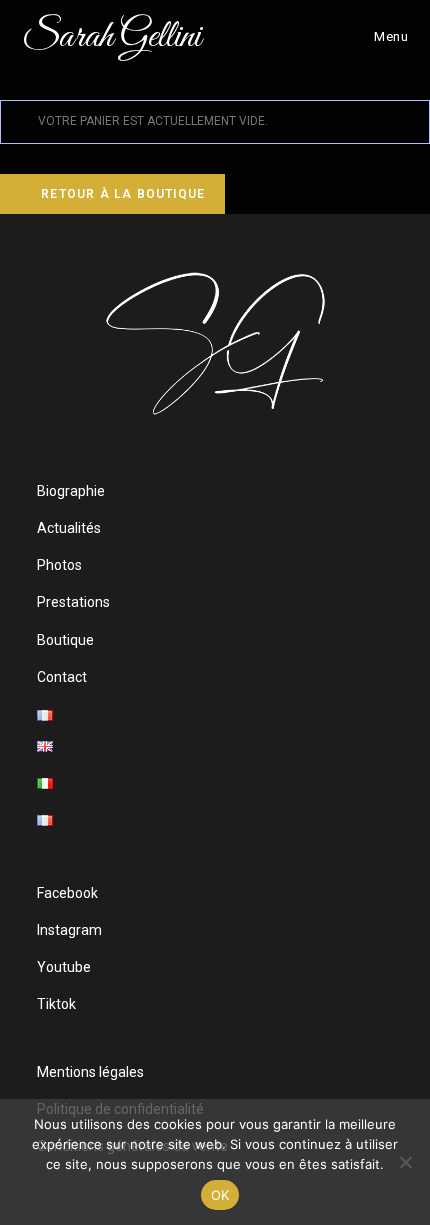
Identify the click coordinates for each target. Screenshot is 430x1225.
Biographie (71, 491)
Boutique (65, 640)
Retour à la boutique (121, 194)
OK (220, 1195)
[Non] (405, 1162)
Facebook (67, 893)
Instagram (69, 930)
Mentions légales (90, 1072)
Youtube (64, 967)
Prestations (73, 602)
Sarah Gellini (111, 37)
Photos (59, 565)
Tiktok (56, 1004)
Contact (62, 677)
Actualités (69, 528)
